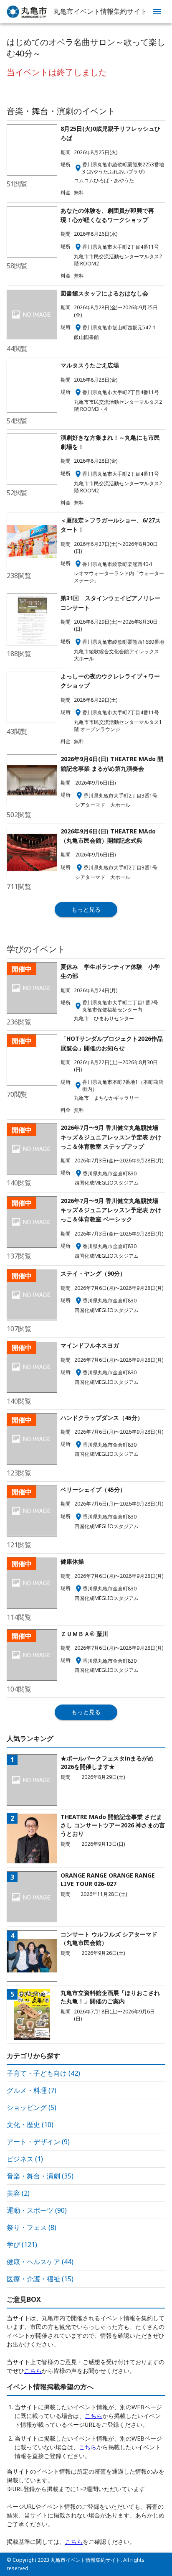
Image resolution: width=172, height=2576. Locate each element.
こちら (33, 2371)
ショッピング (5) (32, 2107)
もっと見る (86, 909)
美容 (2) (18, 2193)
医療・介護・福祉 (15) (40, 2279)
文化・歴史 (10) (30, 2125)
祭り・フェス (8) (32, 2227)
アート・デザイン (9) (38, 2142)
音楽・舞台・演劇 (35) (40, 2176)
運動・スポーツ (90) (37, 2210)
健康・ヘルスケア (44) (40, 2262)
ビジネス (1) (25, 2159)
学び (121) (22, 2245)
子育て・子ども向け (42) (43, 2073)
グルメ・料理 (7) (32, 2090)
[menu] (157, 12)
